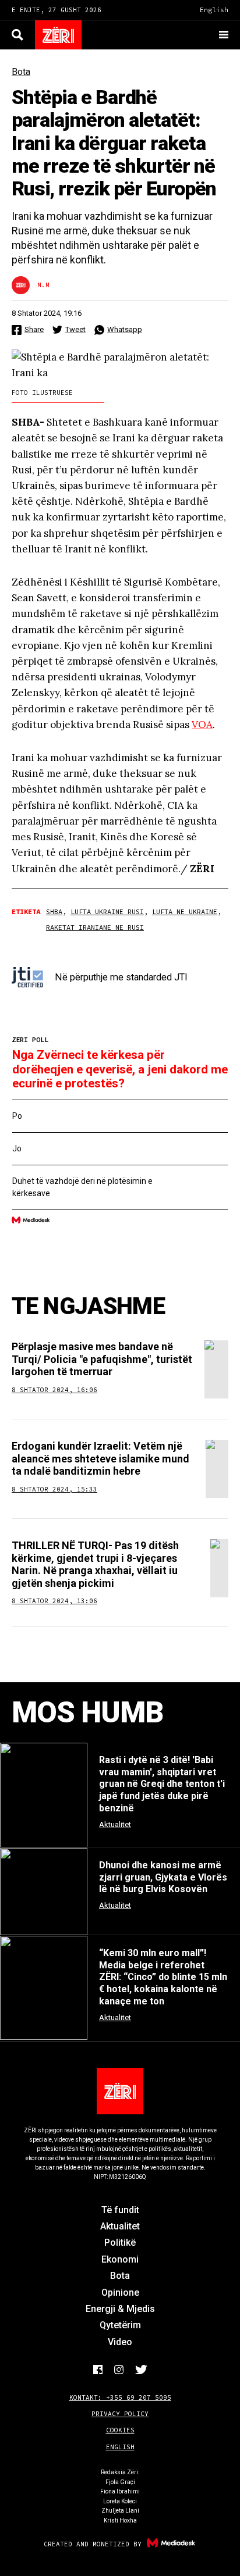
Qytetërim (120, 2325)
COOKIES (120, 2430)
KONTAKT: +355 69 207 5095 (120, 2397)
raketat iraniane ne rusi (95, 927)
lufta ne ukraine (185, 911)
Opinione (120, 2293)
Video (120, 2342)
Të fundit (120, 2210)
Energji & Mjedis (120, 2309)
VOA (202, 725)
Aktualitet (120, 2226)
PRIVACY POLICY (120, 2414)
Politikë (120, 2243)
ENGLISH (120, 2447)
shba (54, 911)
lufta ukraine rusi (107, 911)
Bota (21, 72)
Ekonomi (120, 2259)
